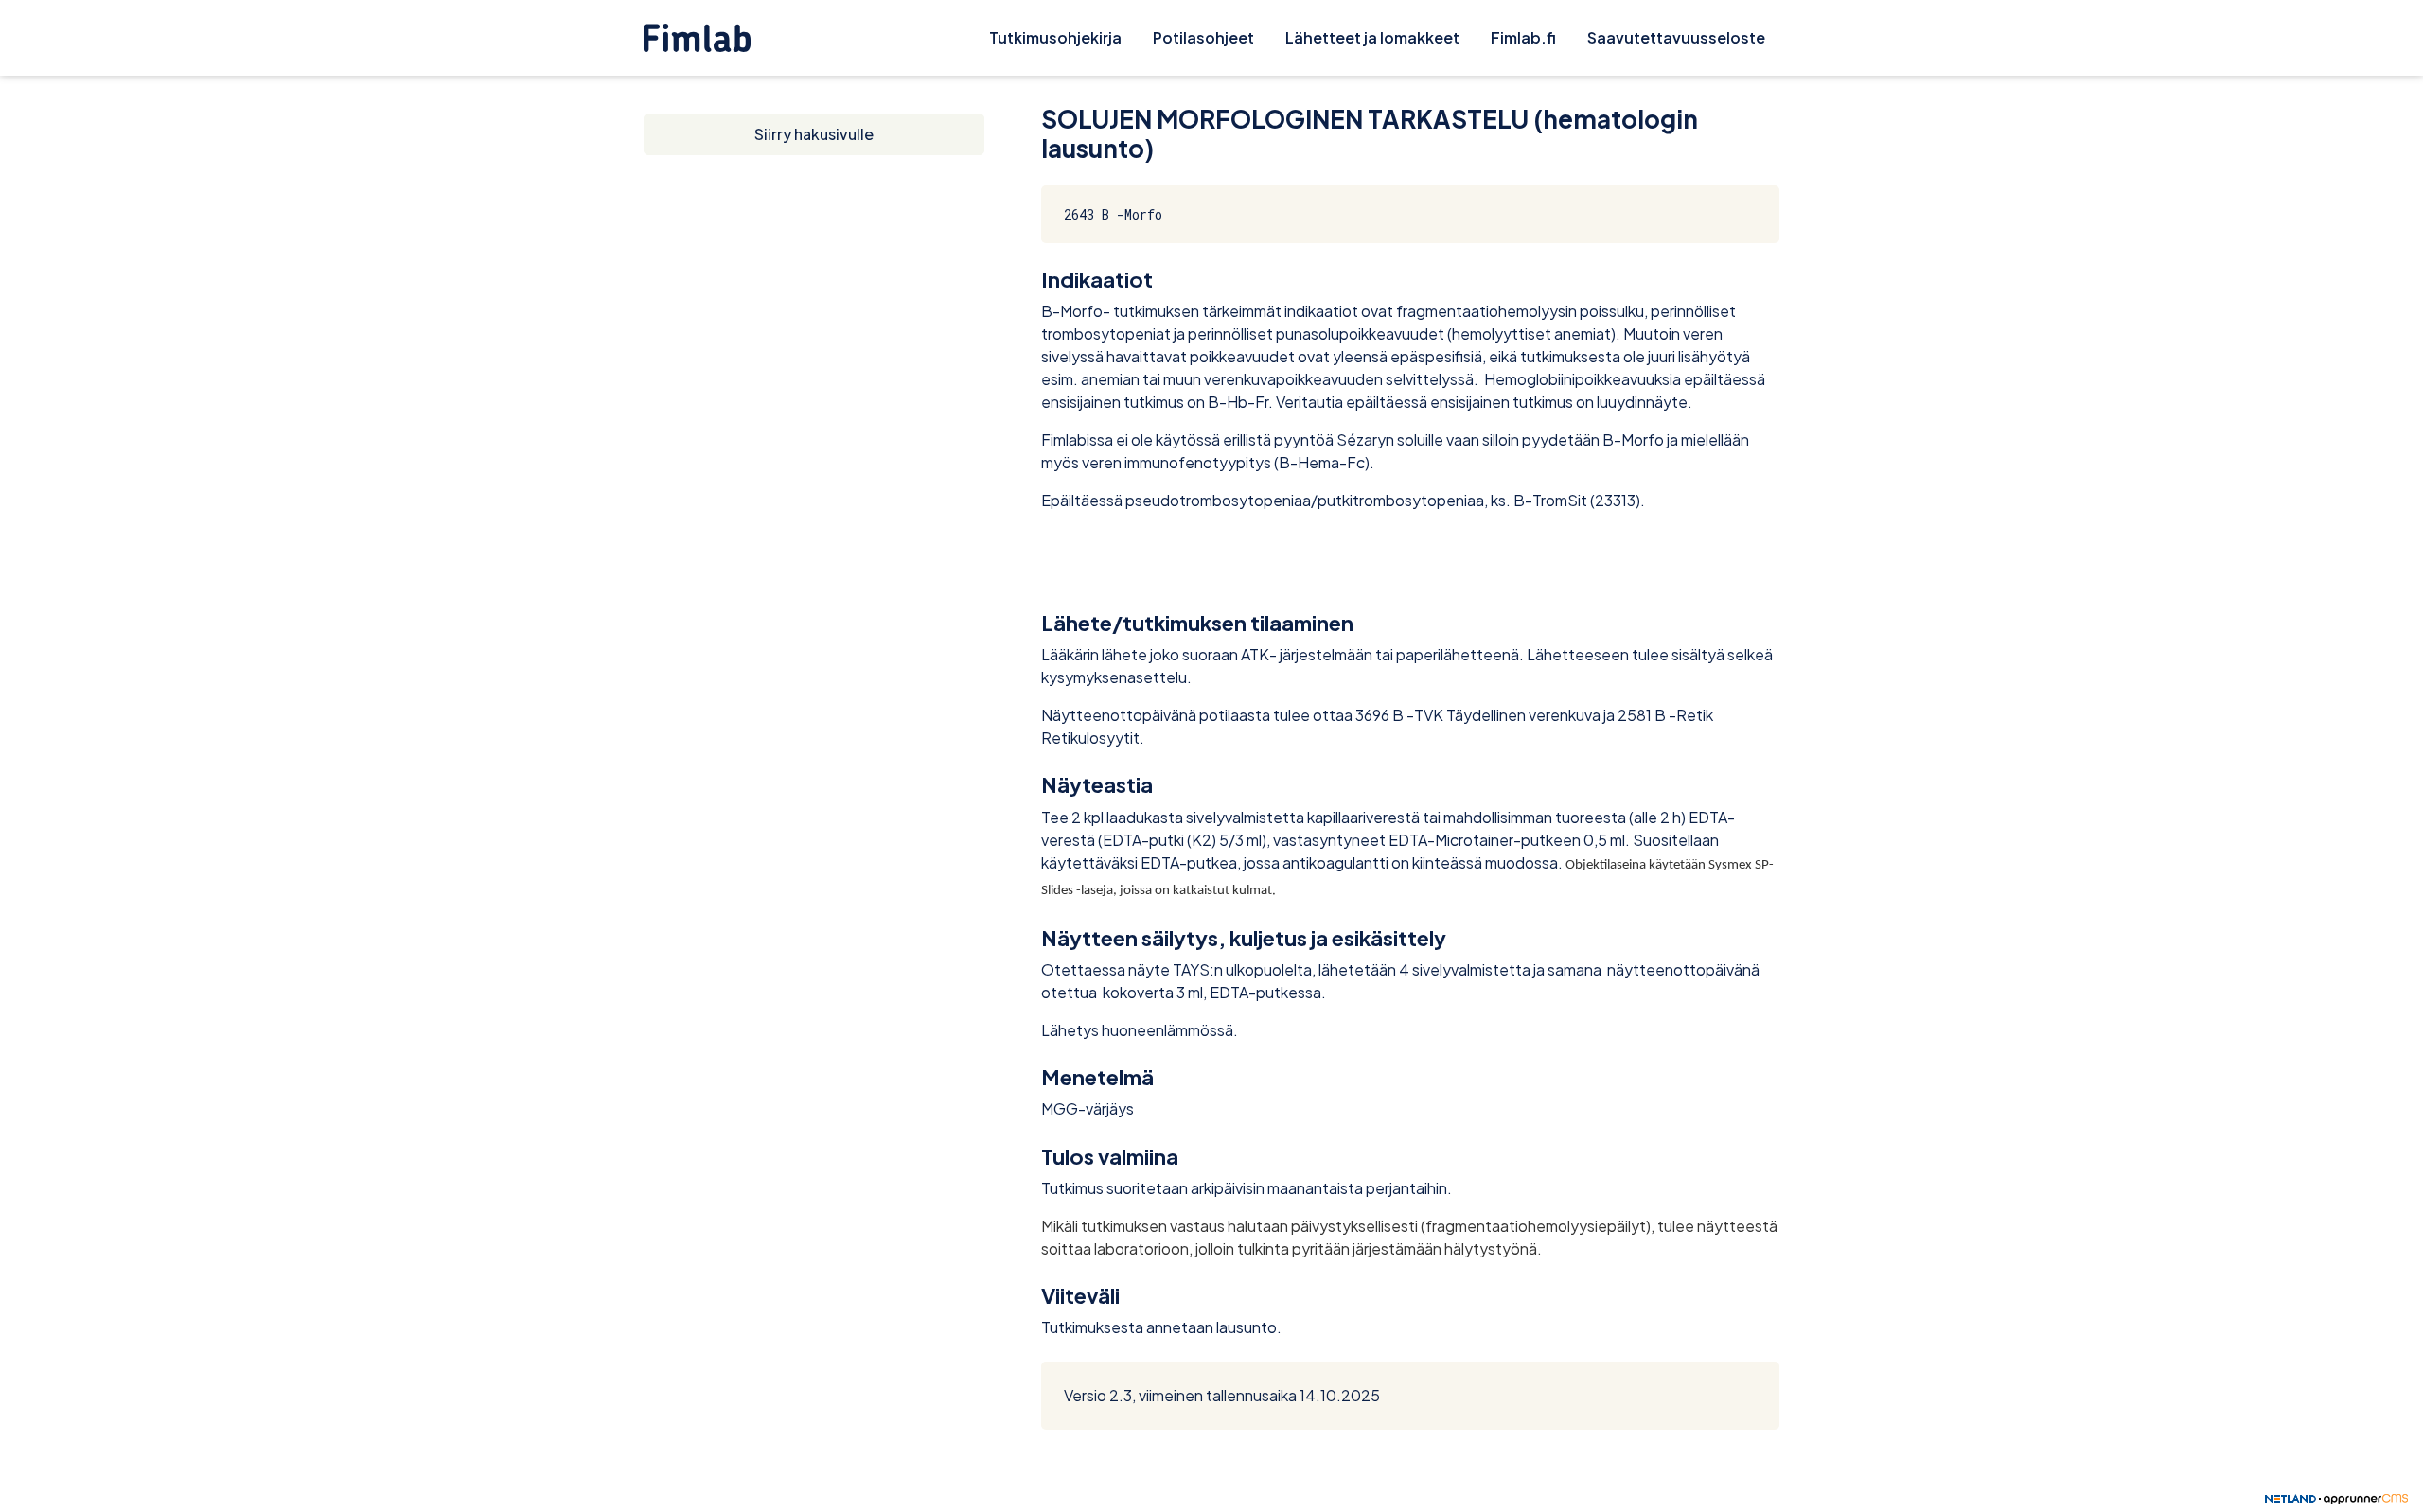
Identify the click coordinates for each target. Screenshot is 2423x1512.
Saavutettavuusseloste (1676, 37)
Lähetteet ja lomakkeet (1372, 37)
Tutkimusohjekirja (1055, 37)
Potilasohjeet (1203, 37)
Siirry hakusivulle (814, 134)
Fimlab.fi (1523, 37)
